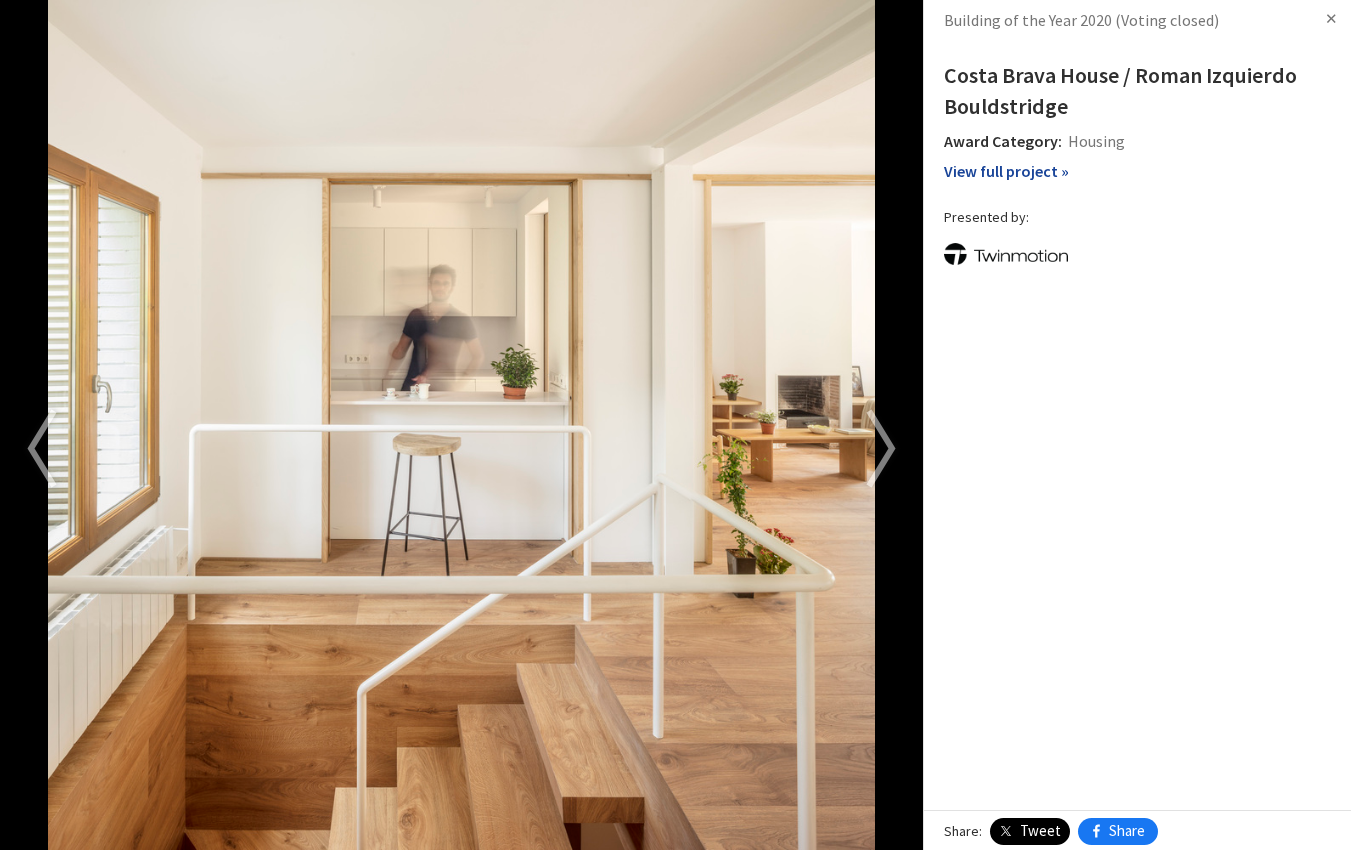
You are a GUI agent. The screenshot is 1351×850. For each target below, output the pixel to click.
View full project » (1006, 171)
